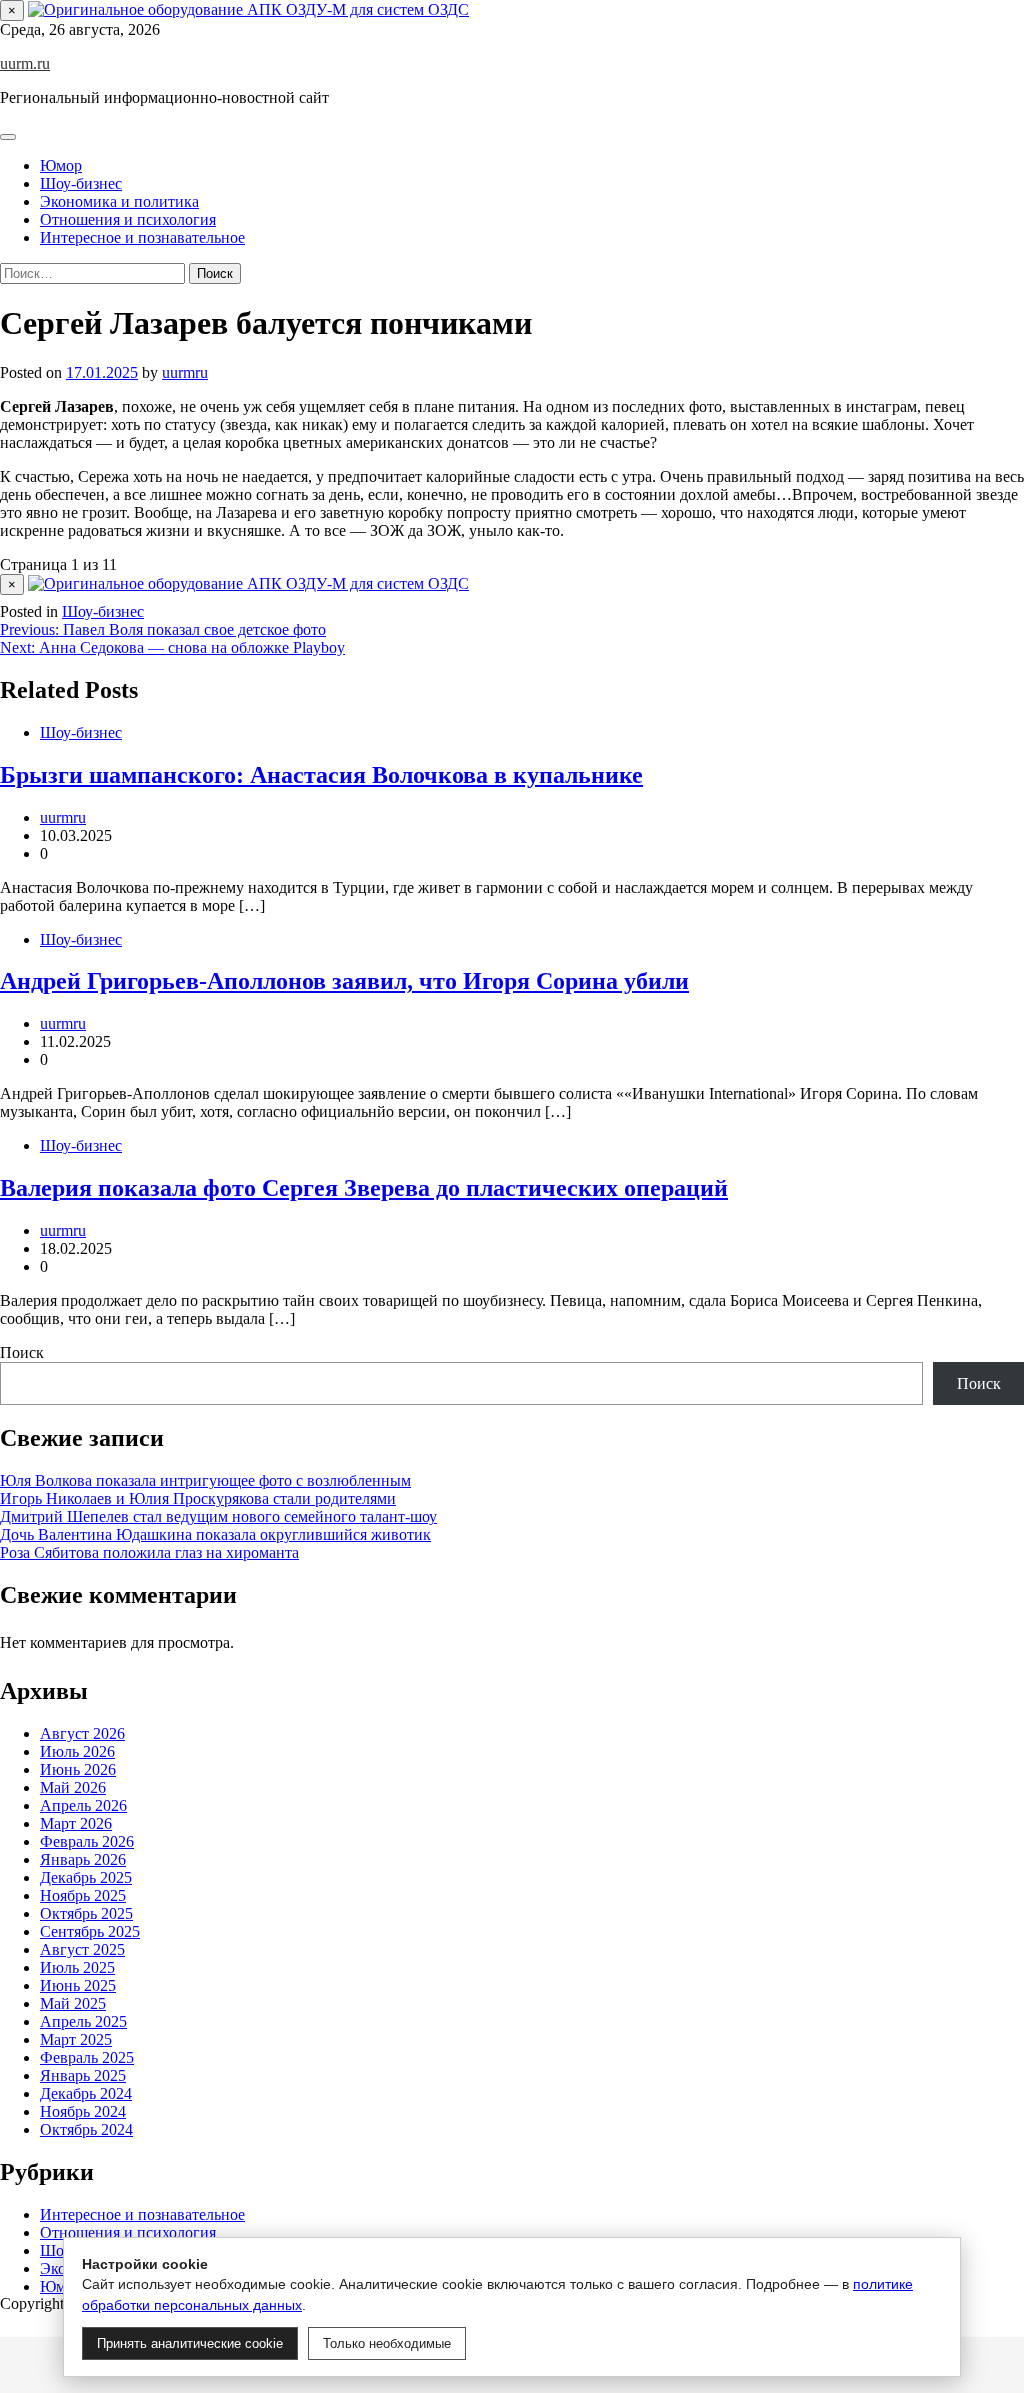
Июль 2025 (77, 1967)
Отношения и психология (128, 219)
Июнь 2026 (78, 1769)
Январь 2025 (83, 2075)
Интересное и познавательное (142, 237)
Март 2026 (76, 1823)
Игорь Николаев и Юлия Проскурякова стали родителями (198, 1498)
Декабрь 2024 (86, 2093)
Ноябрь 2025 (83, 1895)
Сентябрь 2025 (90, 1931)
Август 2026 (82, 1733)
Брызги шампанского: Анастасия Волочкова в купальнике (321, 775)
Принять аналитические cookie (190, 2343)
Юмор (61, 165)
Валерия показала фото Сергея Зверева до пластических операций (364, 1188)
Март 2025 (76, 2039)
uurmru (185, 372)
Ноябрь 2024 (83, 2111)
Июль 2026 (77, 1751)
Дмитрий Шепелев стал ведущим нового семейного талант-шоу (218, 1516)
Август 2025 (82, 1949)
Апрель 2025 (83, 2021)
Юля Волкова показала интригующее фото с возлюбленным (205, 1480)
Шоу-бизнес (81, 183)
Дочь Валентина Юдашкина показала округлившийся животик (215, 1534)
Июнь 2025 (78, 1985)
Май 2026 (73, 1787)
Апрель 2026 (83, 1805)
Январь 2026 (83, 1859)
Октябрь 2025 (86, 1913)
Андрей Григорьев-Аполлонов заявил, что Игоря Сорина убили (344, 981)
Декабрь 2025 (86, 1877)
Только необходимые (387, 2343)
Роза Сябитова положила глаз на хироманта (149, 1552)
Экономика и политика (119, 201)
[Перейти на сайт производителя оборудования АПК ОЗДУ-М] (248, 9)
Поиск (22, 1352)
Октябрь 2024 (86, 2129)
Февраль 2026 (87, 1841)
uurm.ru (25, 63)
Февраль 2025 (87, 2057)
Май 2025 (73, 2003)
